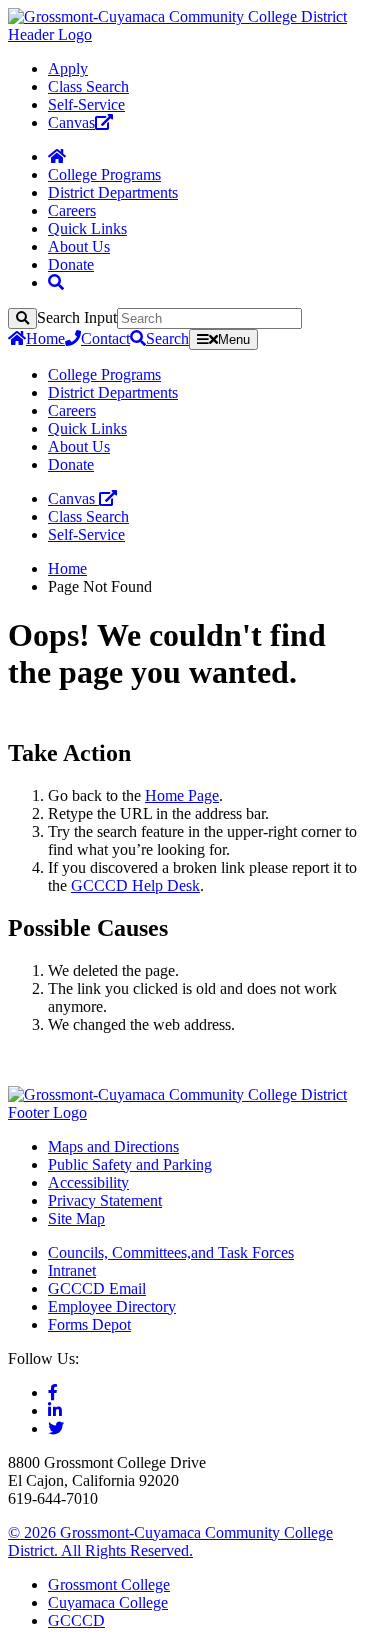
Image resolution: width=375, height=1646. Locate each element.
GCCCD (76, 1620)
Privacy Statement (105, 1200)
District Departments (113, 192)
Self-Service (86, 104)
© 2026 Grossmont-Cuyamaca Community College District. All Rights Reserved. (170, 1541)
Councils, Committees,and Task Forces (171, 1252)
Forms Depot (89, 1324)
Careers (72, 210)
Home (45, 338)
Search (167, 338)
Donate (71, 264)
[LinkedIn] (55, 1410)
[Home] (57, 156)
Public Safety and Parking (130, 1164)
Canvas (71, 122)
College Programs (104, 174)
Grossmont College (109, 1584)
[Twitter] (56, 1428)
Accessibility (88, 1182)
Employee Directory (112, 1306)
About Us (79, 246)
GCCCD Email (97, 1288)
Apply (68, 68)
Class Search (88, 86)
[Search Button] (56, 282)
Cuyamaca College (108, 1602)
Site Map (76, 1218)
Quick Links (87, 228)
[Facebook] (53, 1392)
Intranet (72, 1270)
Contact (105, 338)
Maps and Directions (113, 1146)
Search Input (77, 317)
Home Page (182, 795)
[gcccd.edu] (187, 34)
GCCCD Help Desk (135, 885)
